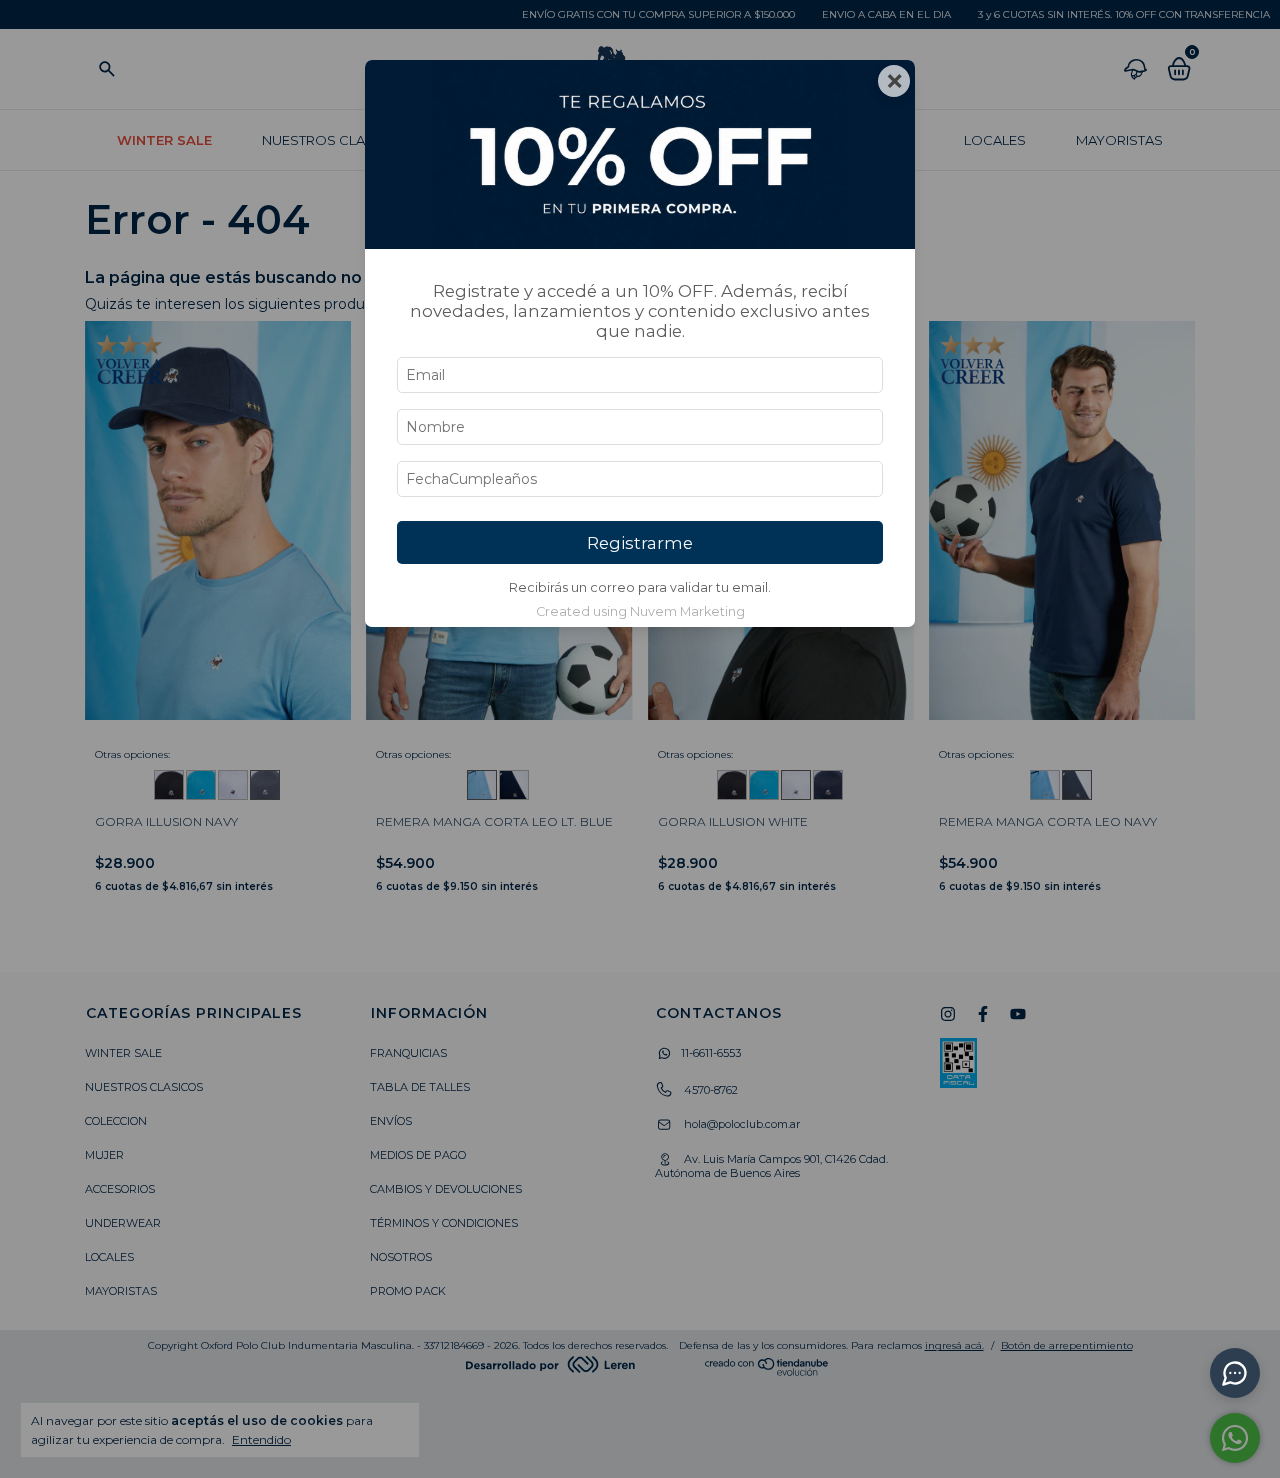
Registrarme (640, 543)
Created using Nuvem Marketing (640, 611)
